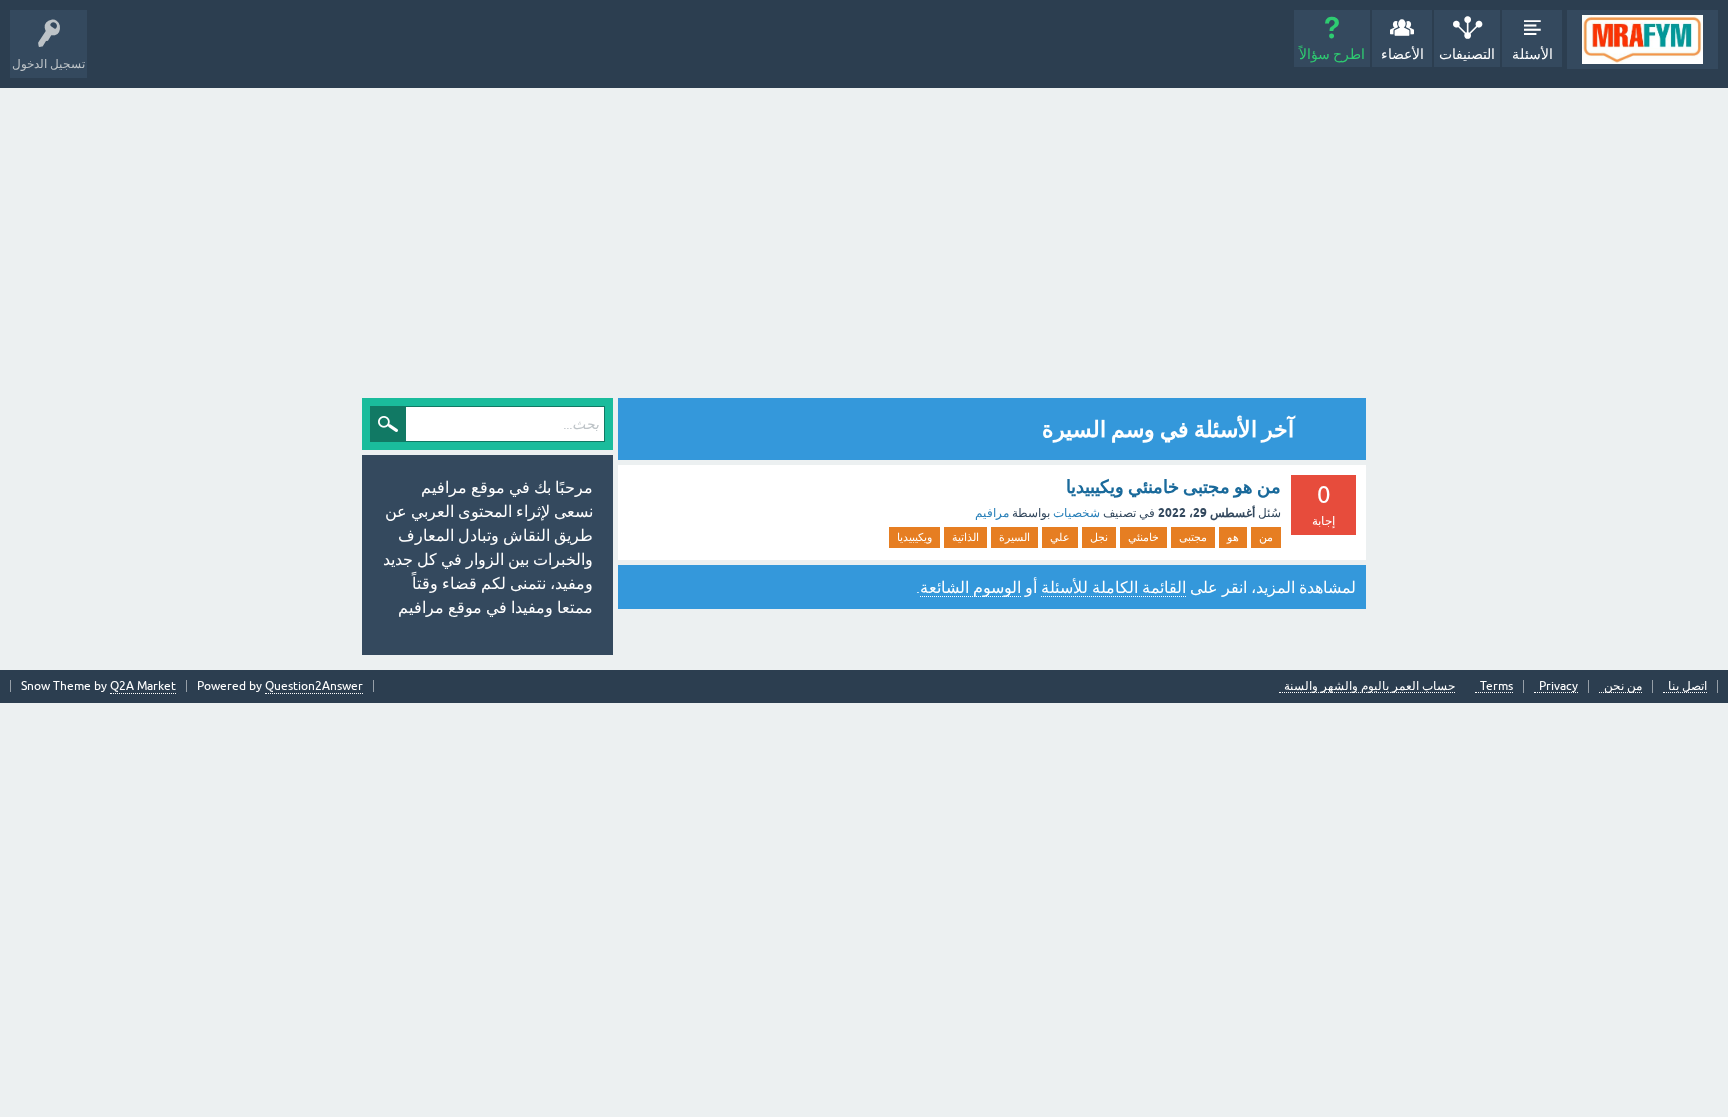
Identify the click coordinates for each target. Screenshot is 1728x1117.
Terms (1496, 686)
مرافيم (992, 513)
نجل (1099, 537)
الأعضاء (1402, 54)
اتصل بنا (1687, 686)
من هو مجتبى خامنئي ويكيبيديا (1173, 486)
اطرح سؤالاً (1332, 54)
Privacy (1558, 686)
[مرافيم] (1642, 39)
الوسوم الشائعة (970, 587)
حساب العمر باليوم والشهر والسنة (1369, 686)
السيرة (1014, 537)
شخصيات (1076, 513)
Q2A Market (143, 686)
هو (1233, 537)
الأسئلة (1532, 54)
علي (1060, 537)
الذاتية (965, 537)
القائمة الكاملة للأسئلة (1113, 587)
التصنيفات (1467, 54)
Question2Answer (314, 686)
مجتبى (1193, 537)
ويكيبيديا (914, 537)
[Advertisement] (864, 238)
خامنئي (1143, 537)
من (1266, 537)
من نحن (1623, 686)
